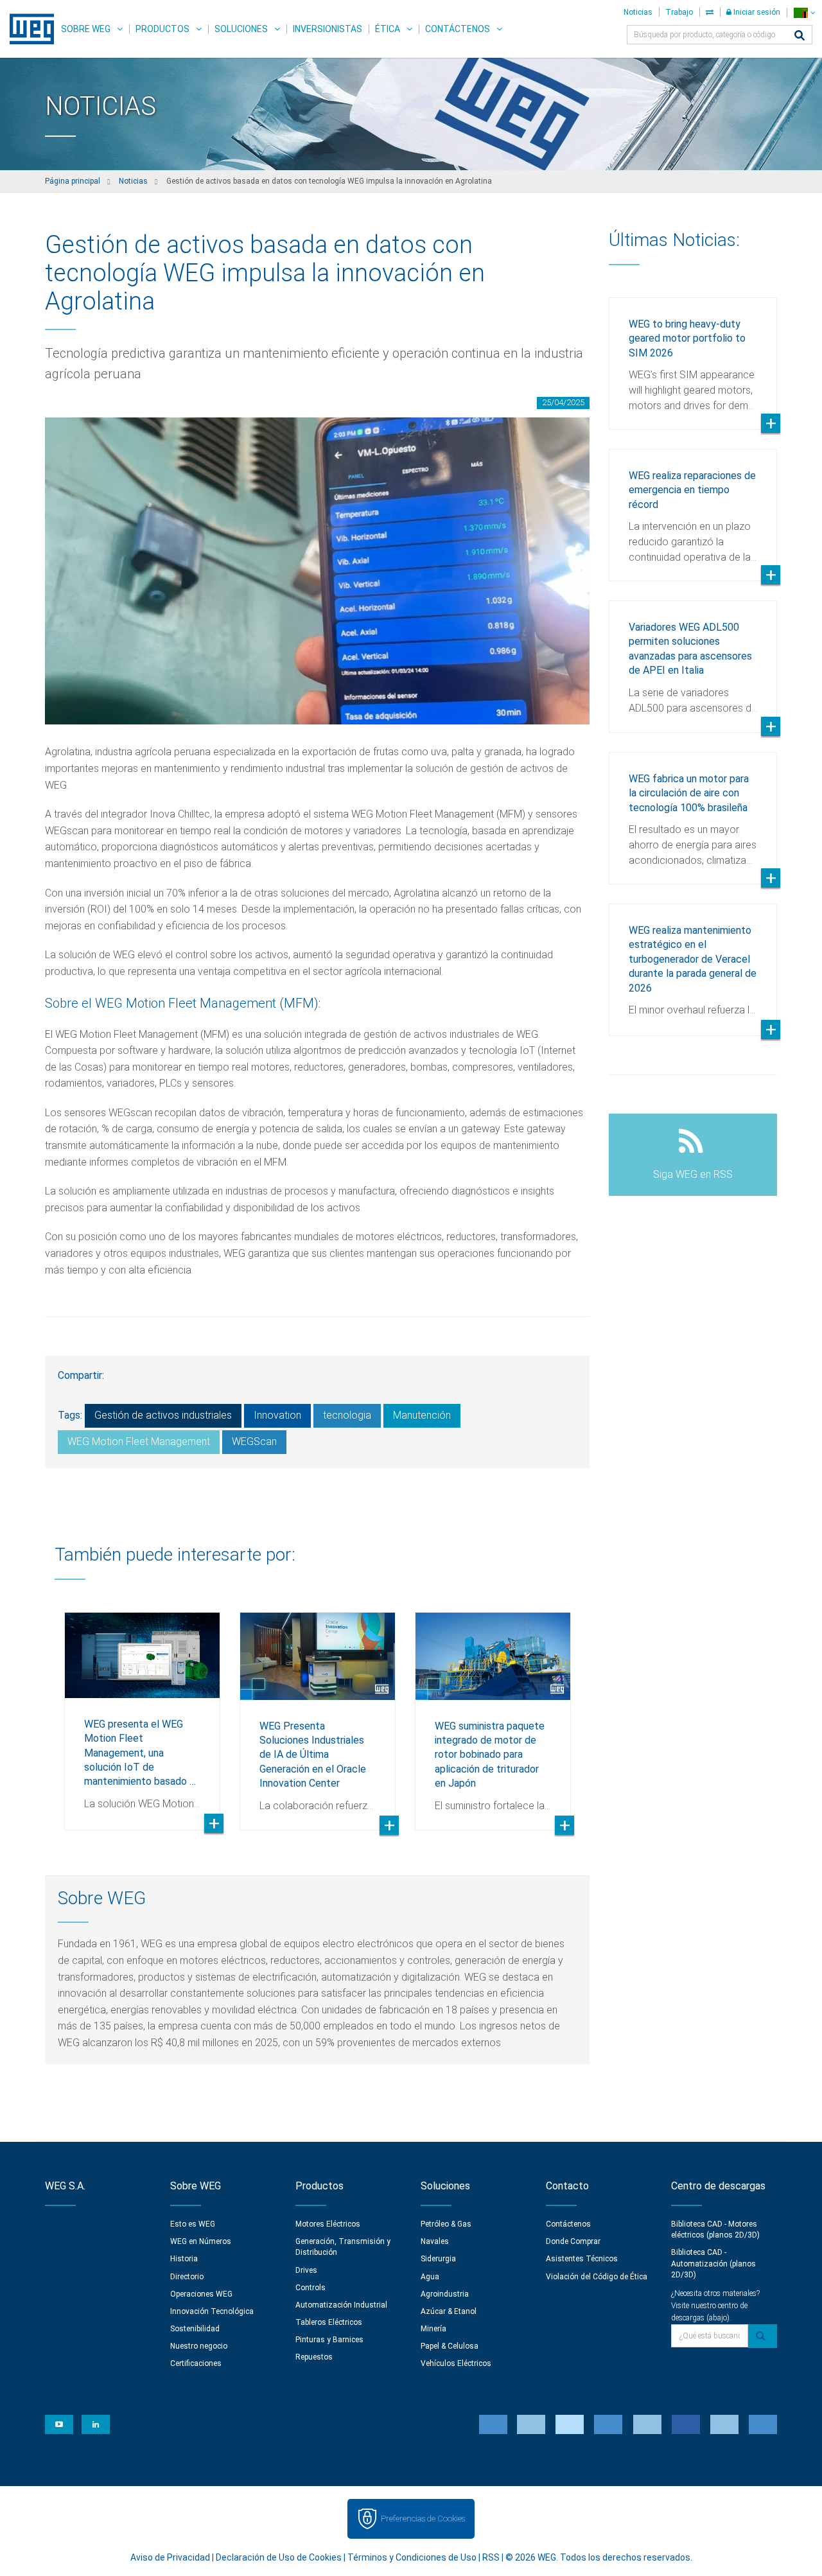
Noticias (638, 12)
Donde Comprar (573, 2241)
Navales (435, 2241)
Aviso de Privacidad (170, 2557)
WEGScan (254, 1441)
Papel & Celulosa (450, 2346)
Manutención (422, 1415)
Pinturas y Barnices (329, 2340)
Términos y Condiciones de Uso (412, 2557)
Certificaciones (196, 2363)
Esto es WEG (193, 2224)
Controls (310, 2288)
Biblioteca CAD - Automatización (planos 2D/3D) (713, 2263)
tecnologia (347, 1415)
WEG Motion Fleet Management (139, 1441)
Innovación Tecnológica (212, 2311)
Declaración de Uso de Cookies (279, 2557)
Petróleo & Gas (446, 2224)
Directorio (187, 2277)
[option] (142, 1712)
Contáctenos (458, 29)
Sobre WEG (86, 29)
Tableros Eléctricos (329, 2322)
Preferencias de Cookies (423, 2519)
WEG (27, 29)
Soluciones (241, 29)
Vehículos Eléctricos (456, 2363)
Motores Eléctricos (328, 2224)
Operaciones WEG (201, 2294)
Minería (433, 2329)
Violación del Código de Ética (597, 2277)
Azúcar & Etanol (449, 2311)
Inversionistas (328, 29)
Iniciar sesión (756, 12)
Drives (306, 2270)
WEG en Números (201, 2241)
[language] (804, 13)
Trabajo (679, 12)
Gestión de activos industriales (163, 1415)
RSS (491, 2557)
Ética (388, 29)
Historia (184, 2259)
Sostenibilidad (195, 2329)
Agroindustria (445, 2294)
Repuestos (314, 2357)
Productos (162, 29)
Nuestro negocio (199, 2346)
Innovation (277, 1415)
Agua (430, 2277)
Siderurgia (438, 2259)
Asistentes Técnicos (582, 2259)
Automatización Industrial (341, 2305)
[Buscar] (800, 36)
